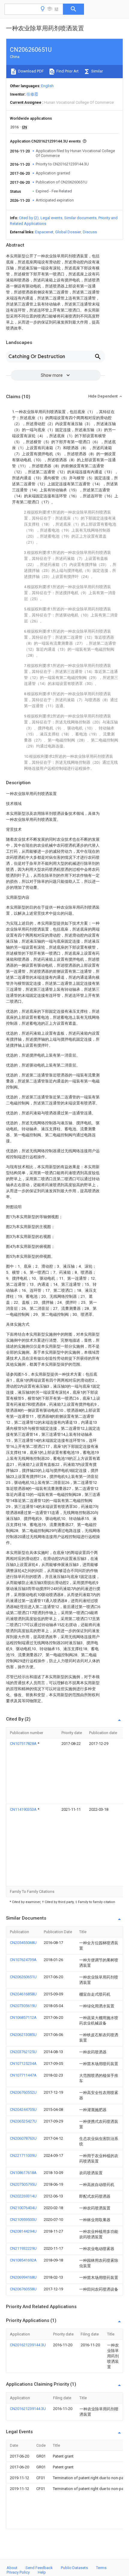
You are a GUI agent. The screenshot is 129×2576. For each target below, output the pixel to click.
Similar (97, 71)
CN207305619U (23, 2006)
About (12, 2568)
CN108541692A (23, 2260)
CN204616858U (23, 1994)
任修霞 (32, 94)
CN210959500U (23, 2220)
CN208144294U (23, 2231)
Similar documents (80, 218)
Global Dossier (68, 232)
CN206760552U (23, 2092)
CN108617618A (23, 2173)
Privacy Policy (18, 2572)
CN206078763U (23, 2138)
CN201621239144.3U (28, 2345)
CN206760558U (23, 2289)
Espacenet (44, 232)
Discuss (90, 232)
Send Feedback (39, 2568)
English (47, 86)
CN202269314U (23, 2196)
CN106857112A (23, 2017)
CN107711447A (23, 2075)
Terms (101, 2568)
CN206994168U (23, 2277)
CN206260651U (23, 1977)
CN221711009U (23, 2155)
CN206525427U (23, 2121)
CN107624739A (23, 1960)
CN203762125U (23, 2052)
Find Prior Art (67, 71)
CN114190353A (24, 1809)
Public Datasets (74, 2568)
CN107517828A (24, 1744)
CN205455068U (23, 1943)
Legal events (51, 218)
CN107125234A (23, 2063)
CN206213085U (23, 2035)
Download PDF (30, 71)
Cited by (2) (29, 218)
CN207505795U (23, 2184)
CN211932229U (23, 2248)
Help (42, 2572)
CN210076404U (23, 2208)
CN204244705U (23, 2109)
